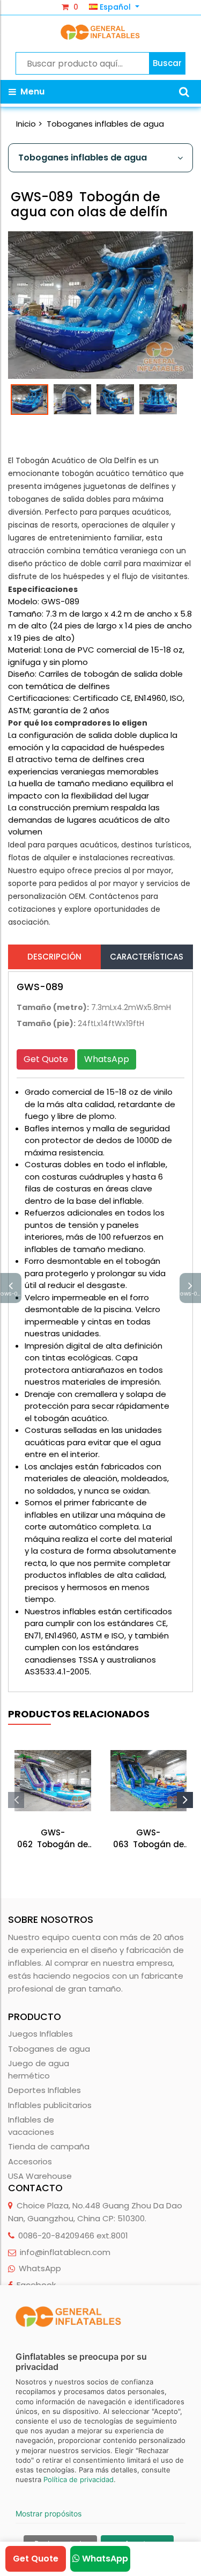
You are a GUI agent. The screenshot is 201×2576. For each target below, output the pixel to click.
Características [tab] (147, 957)
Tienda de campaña (49, 2146)
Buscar (167, 63)
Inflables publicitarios (50, 2105)
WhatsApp (107, 1059)
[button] (184, 92)
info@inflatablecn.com (65, 2252)
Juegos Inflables (40, 2034)
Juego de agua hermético (39, 2069)
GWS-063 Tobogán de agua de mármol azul (148, 1839)
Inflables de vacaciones (31, 2126)
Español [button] (115, 7)
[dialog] (100, 2431)
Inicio (26, 124)
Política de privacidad (79, 2479)
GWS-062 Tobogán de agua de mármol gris (53, 1839)
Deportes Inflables (44, 2090)
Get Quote (46, 1059)
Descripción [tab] (54, 957)
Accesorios (30, 2161)
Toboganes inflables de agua (105, 124)
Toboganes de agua (49, 2049)
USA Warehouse (40, 2176)
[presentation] (16, 1800)
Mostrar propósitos (49, 2513)
